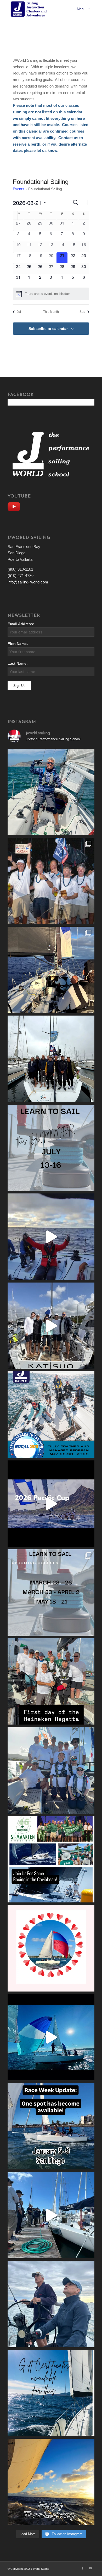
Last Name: (18, 664)
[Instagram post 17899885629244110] (51, 1682)
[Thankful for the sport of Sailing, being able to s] (51, 2482)
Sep (82, 312)
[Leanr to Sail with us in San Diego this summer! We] (51, 1148)
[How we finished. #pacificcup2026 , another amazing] (51, 881)
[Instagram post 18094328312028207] (51, 1504)
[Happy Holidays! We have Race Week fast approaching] (51, 2215)
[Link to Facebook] (83, 2568)
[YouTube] (15, 506)
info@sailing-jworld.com (28, 582)
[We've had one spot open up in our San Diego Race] (51, 2126)
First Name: (18, 644)
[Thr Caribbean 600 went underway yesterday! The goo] (51, 1770)
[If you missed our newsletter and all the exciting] (51, 792)
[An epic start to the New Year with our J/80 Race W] (51, 2037)
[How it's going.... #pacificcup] (51, 970)
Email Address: (21, 624)
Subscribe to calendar (48, 328)
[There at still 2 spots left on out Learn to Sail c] (51, 1948)
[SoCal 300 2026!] (51, 1237)
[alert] (51, 294)
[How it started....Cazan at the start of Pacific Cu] (51, 1059)
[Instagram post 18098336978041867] (51, 1326)
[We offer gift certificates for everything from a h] (51, 2393)
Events (18, 189)
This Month (51, 312)
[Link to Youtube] (90, 2568)
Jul (19, 312)
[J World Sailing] (30, 9)
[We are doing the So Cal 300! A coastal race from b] (51, 1415)
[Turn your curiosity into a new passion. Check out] (51, 2304)
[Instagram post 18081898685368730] (51, 1592)
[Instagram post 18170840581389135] (51, 1859)
